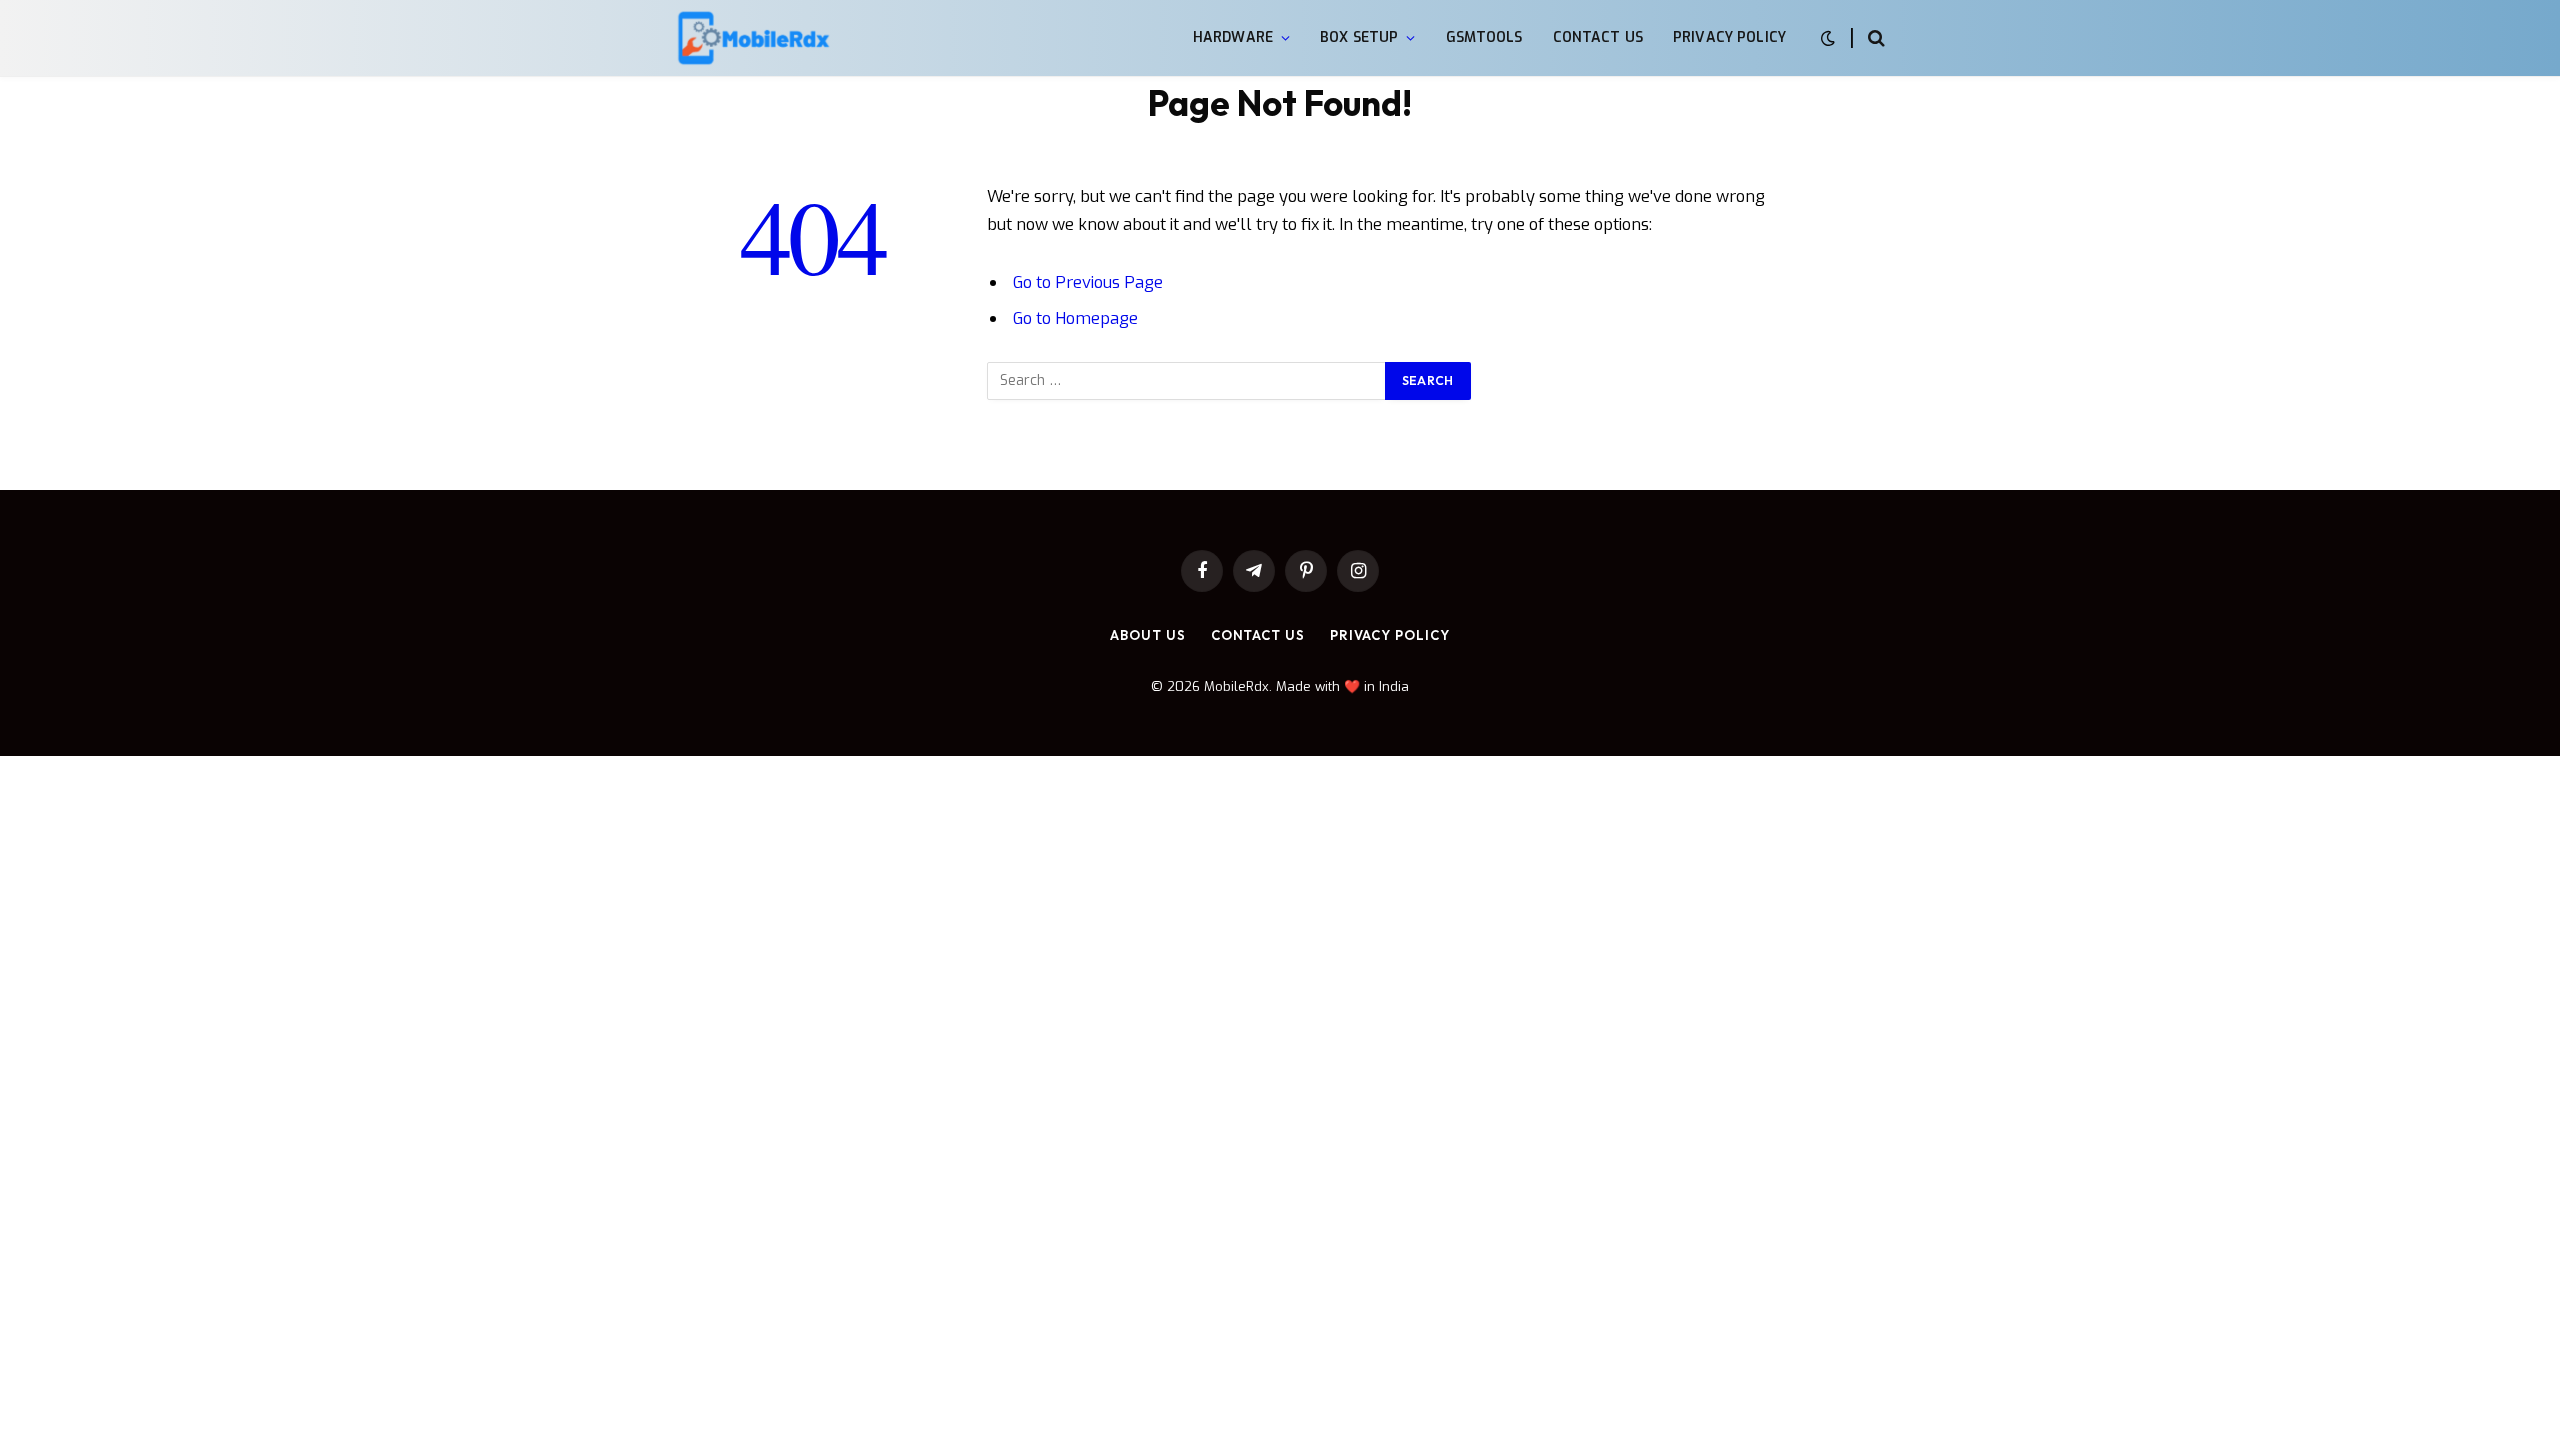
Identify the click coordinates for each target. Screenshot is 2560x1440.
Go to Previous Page (1088, 282)
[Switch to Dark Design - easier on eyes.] (1828, 38)
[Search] (1874, 38)
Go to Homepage (1075, 318)
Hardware (1233, 37)
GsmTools (1484, 37)
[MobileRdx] (752, 38)
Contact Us (1598, 37)
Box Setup (1359, 37)
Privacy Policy (1729, 37)
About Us (1147, 635)
